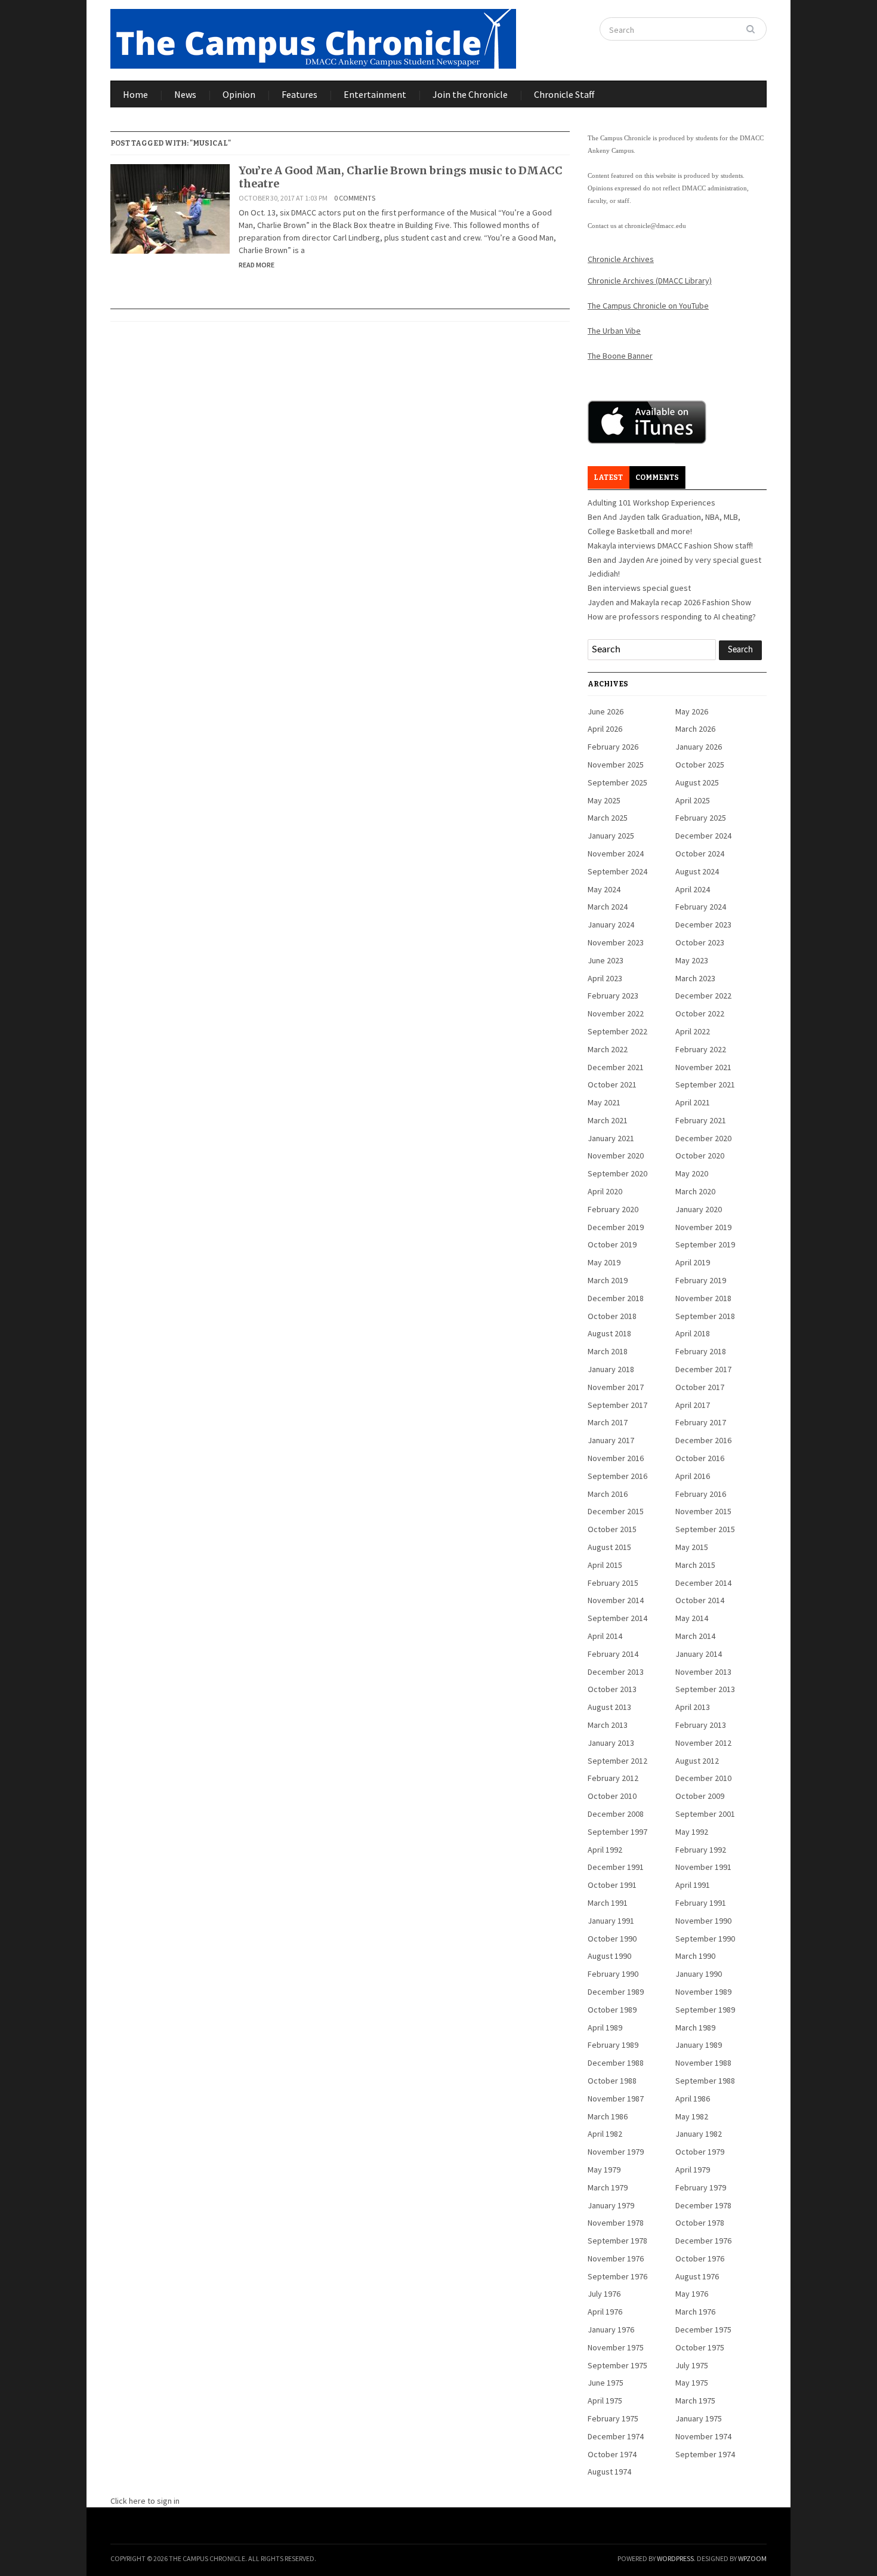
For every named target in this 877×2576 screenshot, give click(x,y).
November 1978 (616, 2223)
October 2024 (700, 853)
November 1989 (703, 1992)
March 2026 (695, 729)
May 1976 (692, 2294)
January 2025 (611, 836)
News (185, 94)
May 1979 (604, 2170)
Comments (657, 477)
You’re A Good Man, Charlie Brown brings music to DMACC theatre (401, 177)
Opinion (239, 94)
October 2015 (612, 1529)
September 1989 (705, 2010)
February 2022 (701, 1049)
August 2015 (609, 1547)
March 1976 (695, 2312)
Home (135, 94)
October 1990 (612, 1939)
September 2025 (617, 782)
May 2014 (692, 1618)
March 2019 (608, 1280)
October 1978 (700, 2223)
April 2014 (605, 1636)
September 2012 (617, 1761)
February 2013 (701, 1725)
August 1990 (609, 1956)
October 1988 (612, 2081)
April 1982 (605, 2134)
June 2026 (606, 711)
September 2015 (705, 1529)
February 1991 (701, 1903)
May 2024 (604, 889)
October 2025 (700, 765)
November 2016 (616, 1458)
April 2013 (693, 1707)
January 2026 (699, 747)
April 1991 (693, 1885)
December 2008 (616, 1814)
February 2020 (613, 1209)
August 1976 (697, 2276)
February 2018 (701, 1351)
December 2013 (616, 1672)
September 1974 (705, 2454)
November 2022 (616, 1013)
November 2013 (703, 1672)
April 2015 (605, 1565)
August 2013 (609, 1707)
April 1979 (693, 2170)
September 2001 (705, 1814)
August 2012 (697, 1761)
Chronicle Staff (564, 94)
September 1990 (705, 1939)
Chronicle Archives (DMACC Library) (650, 281)
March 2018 (608, 1351)
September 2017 (617, 1405)
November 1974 (703, 2436)
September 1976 (617, 2276)
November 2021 (703, 1067)
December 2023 (703, 925)
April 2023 (605, 978)
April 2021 (693, 1102)
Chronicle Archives (621, 259)
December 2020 (703, 1138)
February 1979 (701, 2187)
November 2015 (703, 1511)
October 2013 (612, 1689)
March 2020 (695, 1191)
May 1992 (692, 1832)
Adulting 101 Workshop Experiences (651, 503)
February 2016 (701, 1494)
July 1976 (604, 2294)
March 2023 (695, 978)
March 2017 (608, 1422)
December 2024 (703, 836)
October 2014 (700, 1600)
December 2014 (703, 1583)
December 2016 (703, 1440)
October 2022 (700, 1013)
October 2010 (612, 1796)
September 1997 (617, 1832)
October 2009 (700, 1796)
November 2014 (616, 1600)
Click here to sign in (145, 2501)
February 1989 (613, 2045)
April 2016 (693, 1476)
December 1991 (616, 1867)
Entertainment (375, 94)
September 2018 (705, 1316)
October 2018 (612, 1316)
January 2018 (611, 1369)
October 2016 (700, 1458)
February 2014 (613, 1654)
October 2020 (700, 1155)
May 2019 (604, 1262)
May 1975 (692, 2383)
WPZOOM (752, 2558)
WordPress (675, 2558)
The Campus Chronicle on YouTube (648, 306)
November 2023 (616, 942)
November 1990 (703, 1921)
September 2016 (617, 1476)
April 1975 (605, 2401)
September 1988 (705, 2081)
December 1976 (703, 2241)
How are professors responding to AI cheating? (672, 617)
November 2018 (703, 1298)
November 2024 (616, 853)
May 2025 (604, 800)
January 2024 (611, 925)
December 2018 (616, 1298)
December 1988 (616, 2063)
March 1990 (695, 1956)
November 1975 (616, 2347)
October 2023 (700, 942)
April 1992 (605, 1850)
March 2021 (608, 1120)
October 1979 (700, 2152)
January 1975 (699, 2418)
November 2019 (703, 1227)
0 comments (355, 198)
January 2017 (611, 1440)
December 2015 (616, 1511)
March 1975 (695, 2401)
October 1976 (700, 2258)
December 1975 (703, 2330)
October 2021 (612, 1084)
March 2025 (608, 818)
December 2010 (703, 1778)
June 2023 (606, 960)
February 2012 (613, 1778)
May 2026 (692, 711)
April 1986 (693, 2099)
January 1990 (699, 1974)
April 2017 (693, 1405)
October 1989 (612, 2010)
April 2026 (605, 729)
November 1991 (703, 1867)
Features (299, 94)
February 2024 (701, 907)
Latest (608, 477)
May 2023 (692, 960)
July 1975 (692, 2365)
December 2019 (616, 1227)
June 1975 (606, 2383)
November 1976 (616, 2258)
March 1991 (608, 1903)
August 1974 (609, 2472)
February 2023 (613, 996)
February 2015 (613, 1583)
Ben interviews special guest (639, 588)
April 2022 (693, 1031)
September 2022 (617, 1031)
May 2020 (692, 1173)
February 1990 (613, 1974)
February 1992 (701, 1850)
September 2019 (705, 1244)
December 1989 (616, 1992)
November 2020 (616, 1155)
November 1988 (703, 2063)
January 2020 (699, 1209)
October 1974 (612, 2454)
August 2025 (697, 782)
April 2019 (693, 1262)
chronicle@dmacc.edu (655, 226)
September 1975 (617, 2365)
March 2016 (608, 1494)
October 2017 (700, 1387)
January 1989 (699, 2045)
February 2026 (613, 747)
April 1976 (605, 2312)
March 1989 (695, 2027)
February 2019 (701, 1280)
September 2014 (617, 1618)
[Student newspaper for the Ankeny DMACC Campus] (313, 36)
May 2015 (692, 1547)
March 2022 (608, 1049)
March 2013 (608, 1725)
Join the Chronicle (470, 94)
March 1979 (608, 2187)
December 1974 (616, 2436)
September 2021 (705, 1084)
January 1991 (611, 1921)
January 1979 (611, 2205)
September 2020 (617, 1173)
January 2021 (611, 1138)
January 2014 (699, 1654)
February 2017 (701, 1422)
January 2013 (611, 1743)
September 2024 (617, 871)
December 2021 (616, 1067)
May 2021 (604, 1102)
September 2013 (705, 1689)
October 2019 (612, 1244)
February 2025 (701, 818)
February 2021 (701, 1120)
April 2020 (605, 1191)
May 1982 (692, 2116)
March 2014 (695, 1636)
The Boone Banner (620, 356)
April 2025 (693, 800)
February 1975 (613, 2418)
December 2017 (703, 1369)
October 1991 (612, 1885)
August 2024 (697, 871)
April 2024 (693, 889)
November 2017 (616, 1387)
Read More (257, 265)
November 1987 (616, 2099)
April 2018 (693, 1333)
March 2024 (608, 907)
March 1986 (608, 2116)
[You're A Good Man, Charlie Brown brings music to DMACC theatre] (170, 208)
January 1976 (611, 2330)
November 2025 (616, 765)
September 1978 (617, 2241)
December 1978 (703, 2205)
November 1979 (616, 2152)
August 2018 (609, 1333)
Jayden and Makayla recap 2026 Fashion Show (669, 602)
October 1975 (700, 2347)
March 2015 (695, 1565)
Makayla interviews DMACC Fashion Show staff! (670, 546)
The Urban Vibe (614, 331)
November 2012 (703, 1743)
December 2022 (703, 996)
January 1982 (699, 2134)
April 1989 (605, 2027)
